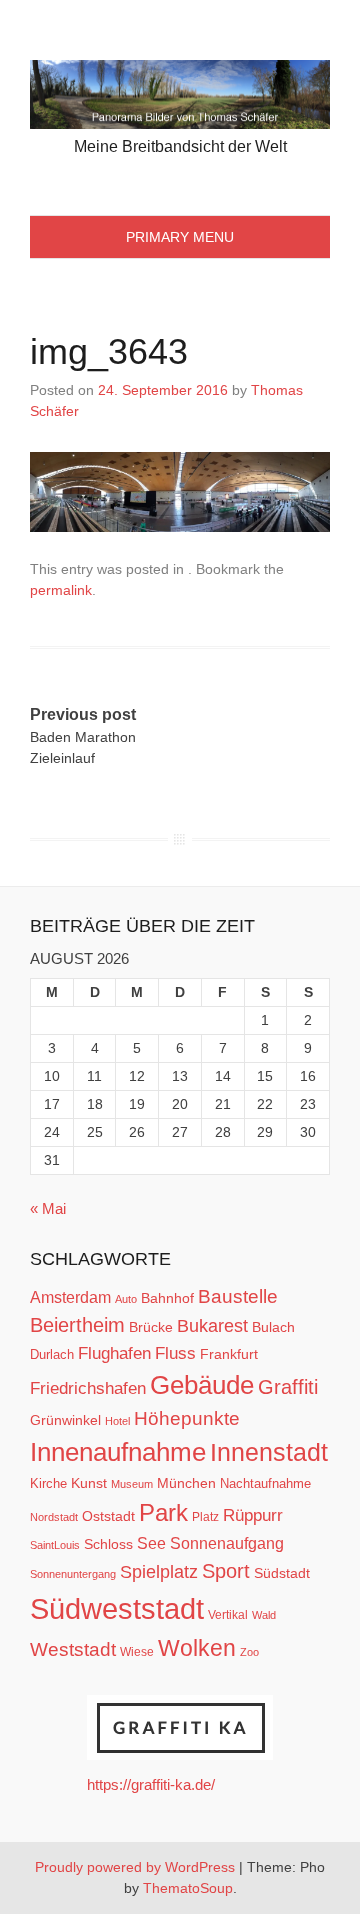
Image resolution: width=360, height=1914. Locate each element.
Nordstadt (54, 1517)
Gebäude (202, 1385)
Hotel (117, 1421)
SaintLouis (55, 1545)
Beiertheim (77, 1325)
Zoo (249, 1652)
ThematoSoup (188, 1888)
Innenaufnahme (118, 1452)
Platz (205, 1517)
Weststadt (73, 1649)
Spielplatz (159, 1572)
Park (163, 1512)
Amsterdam (70, 1297)
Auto (126, 1299)
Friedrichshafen (88, 1388)
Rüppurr (253, 1515)
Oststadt (108, 1516)
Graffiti (288, 1387)
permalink (61, 590)
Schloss (108, 1544)
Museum (132, 1484)
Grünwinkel (65, 1420)
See (151, 1543)
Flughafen (114, 1353)
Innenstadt (269, 1452)
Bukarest (212, 1325)
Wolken (197, 1648)
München (186, 1483)
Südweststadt (117, 1608)
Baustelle (238, 1296)
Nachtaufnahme (265, 1483)
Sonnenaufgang (227, 1543)
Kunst (89, 1483)
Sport (226, 1571)
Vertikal (228, 1615)
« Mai (48, 1208)
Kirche (48, 1483)
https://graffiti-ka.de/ (151, 1784)
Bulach (273, 1327)
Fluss (175, 1353)
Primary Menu (180, 237)
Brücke (151, 1327)
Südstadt (282, 1573)
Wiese (137, 1652)
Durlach (52, 1354)
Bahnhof (167, 1298)
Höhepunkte (187, 1418)
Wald (264, 1615)
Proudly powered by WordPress (135, 1867)
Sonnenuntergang (73, 1574)
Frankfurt (229, 1354)
